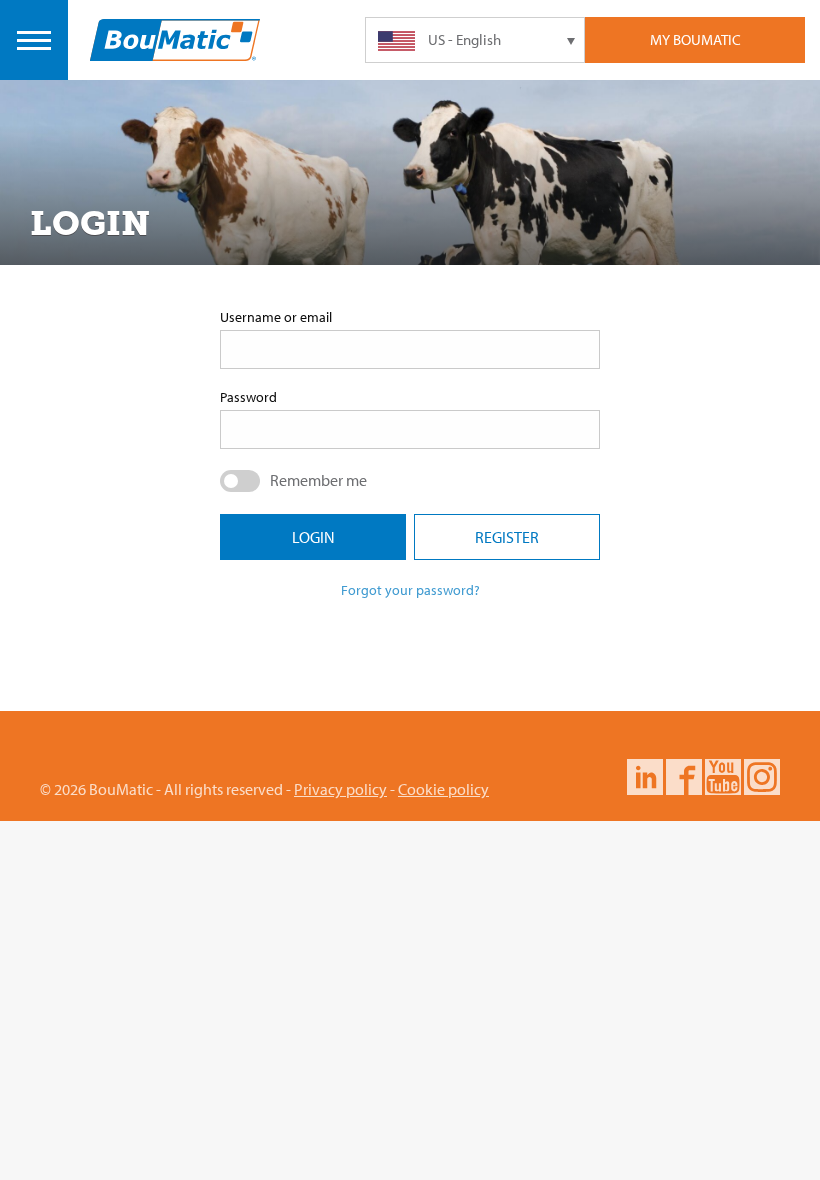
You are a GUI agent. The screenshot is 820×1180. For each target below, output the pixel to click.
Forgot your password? (410, 590)
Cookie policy (443, 789)
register (507, 537)
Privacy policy (340, 789)
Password (248, 397)
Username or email (276, 317)
